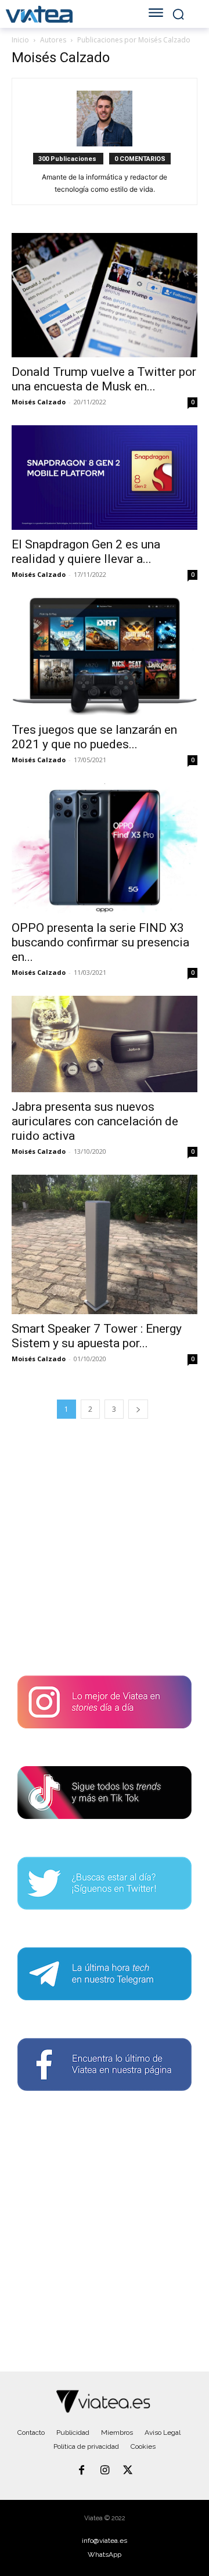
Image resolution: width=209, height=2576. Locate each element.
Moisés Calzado (39, 402)
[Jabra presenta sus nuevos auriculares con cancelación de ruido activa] (105, 1044)
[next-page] (138, 1409)
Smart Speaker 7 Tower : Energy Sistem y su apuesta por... (97, 1336)
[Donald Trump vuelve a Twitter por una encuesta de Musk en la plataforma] (105, 295)
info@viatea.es (105, 2541)
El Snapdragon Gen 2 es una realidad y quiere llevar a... (86, 552)
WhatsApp (105, 2555)
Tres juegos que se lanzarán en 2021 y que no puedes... (94, 737)
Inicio (20, 40)
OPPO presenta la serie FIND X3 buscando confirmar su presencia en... (100, 942)
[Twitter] (128, 2471)
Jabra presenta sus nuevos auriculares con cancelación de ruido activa (95, 1121)
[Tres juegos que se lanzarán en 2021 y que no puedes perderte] (105, 656)
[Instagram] (105, 2471)
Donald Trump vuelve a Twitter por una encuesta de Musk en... (104, 379)
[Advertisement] (105, 1545)
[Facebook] (82, 2471)
